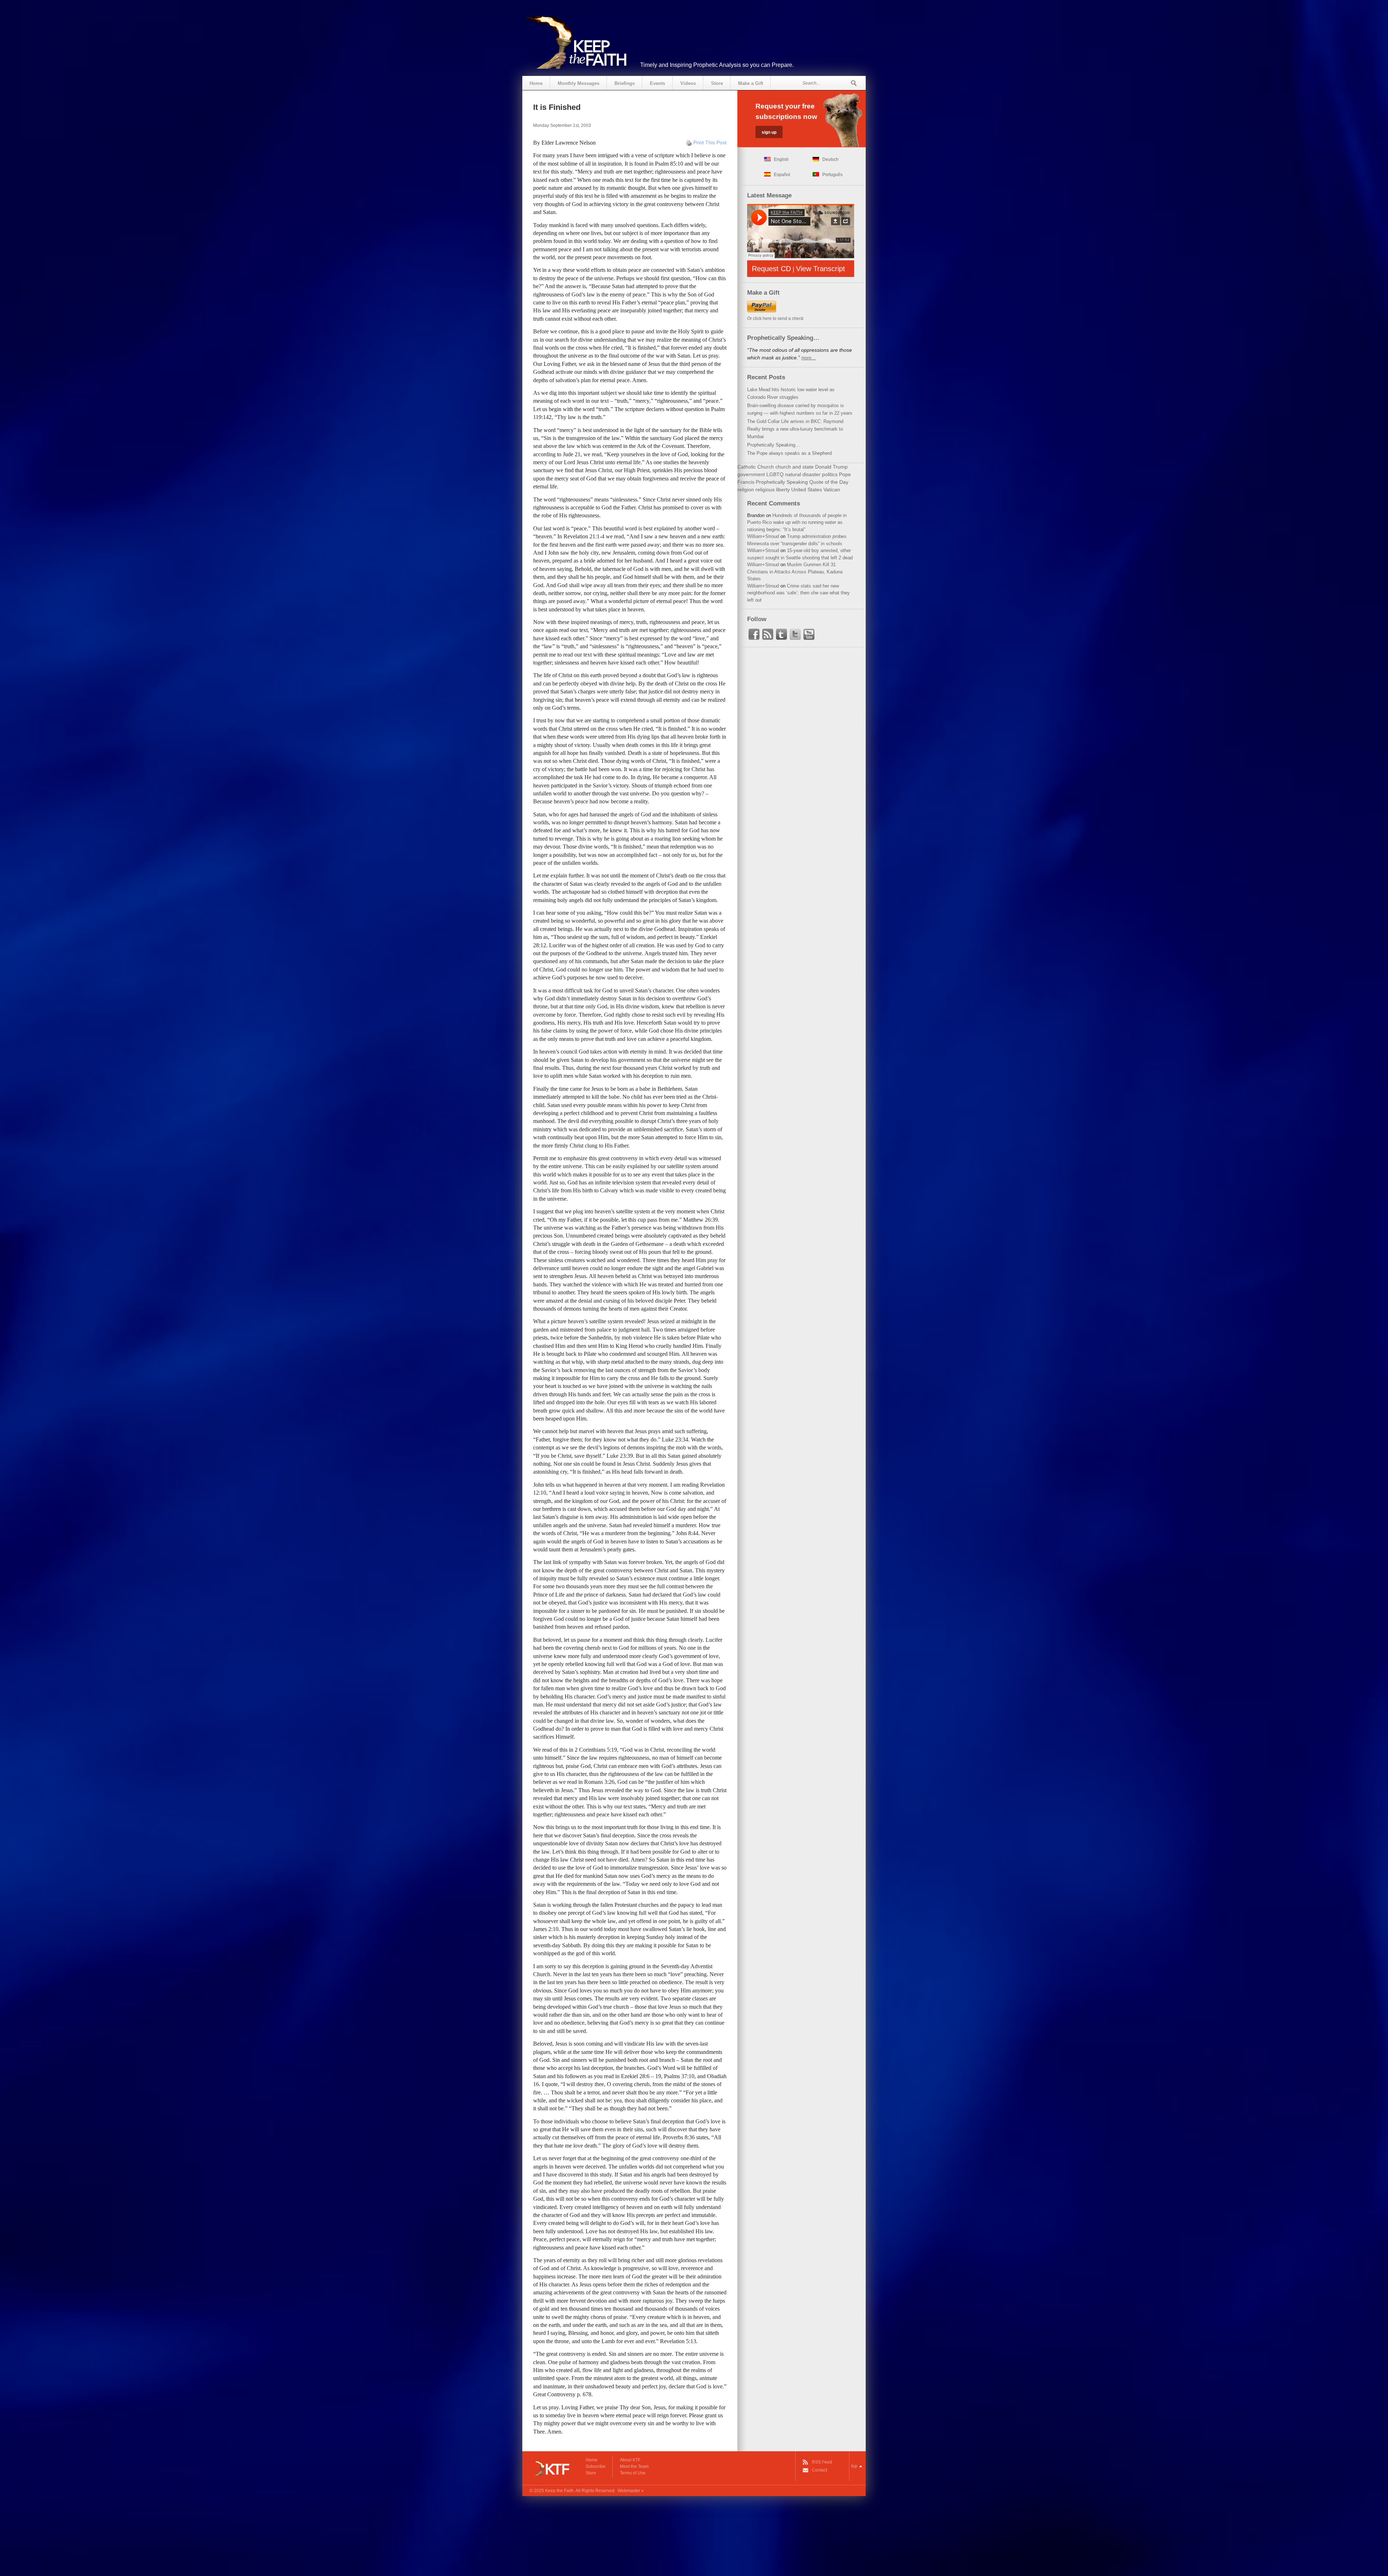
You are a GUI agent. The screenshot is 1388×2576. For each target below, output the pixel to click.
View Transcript (821, 269)
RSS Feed (822, 2462)
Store (717, 83)
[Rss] (768, 635)
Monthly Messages (579, 83)
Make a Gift (751, 83)
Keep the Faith (559, 2491)
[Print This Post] (689, 142)
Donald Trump (831, 467)
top (854, 2466)
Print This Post (710, 142)
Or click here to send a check (775, 319)
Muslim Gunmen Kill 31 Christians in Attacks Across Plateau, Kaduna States (795, 572)
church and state (794, 467)
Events (657, 83)
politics (830, 474)
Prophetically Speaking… (774, 445)
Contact (819, 2470)
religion (746, 490)
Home (536, 83)
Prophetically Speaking (782, 482)
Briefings (625, 83)
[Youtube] (809, 635)
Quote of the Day (829, 482)
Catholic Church (756, 467)
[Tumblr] (781, 635)
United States (807, 490)
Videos (688, 83)
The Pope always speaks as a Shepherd (789, 453)
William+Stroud (763, 536)
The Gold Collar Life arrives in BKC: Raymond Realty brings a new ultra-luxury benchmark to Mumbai (795, 429)
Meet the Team (634, 2466)
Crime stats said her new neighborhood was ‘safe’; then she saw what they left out (798, 593)
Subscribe (596, 2466)
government (751, 474)
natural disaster (803, 474)
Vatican (832, 490)
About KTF (630, 2460)
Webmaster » (631, 2491)
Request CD (771, 269)
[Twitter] (795, 635)
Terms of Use (633, 2473)
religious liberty (773, 490)
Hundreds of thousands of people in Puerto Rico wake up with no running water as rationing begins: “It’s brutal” (797, 522)
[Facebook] (754, 635)
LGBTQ (775, 474)
